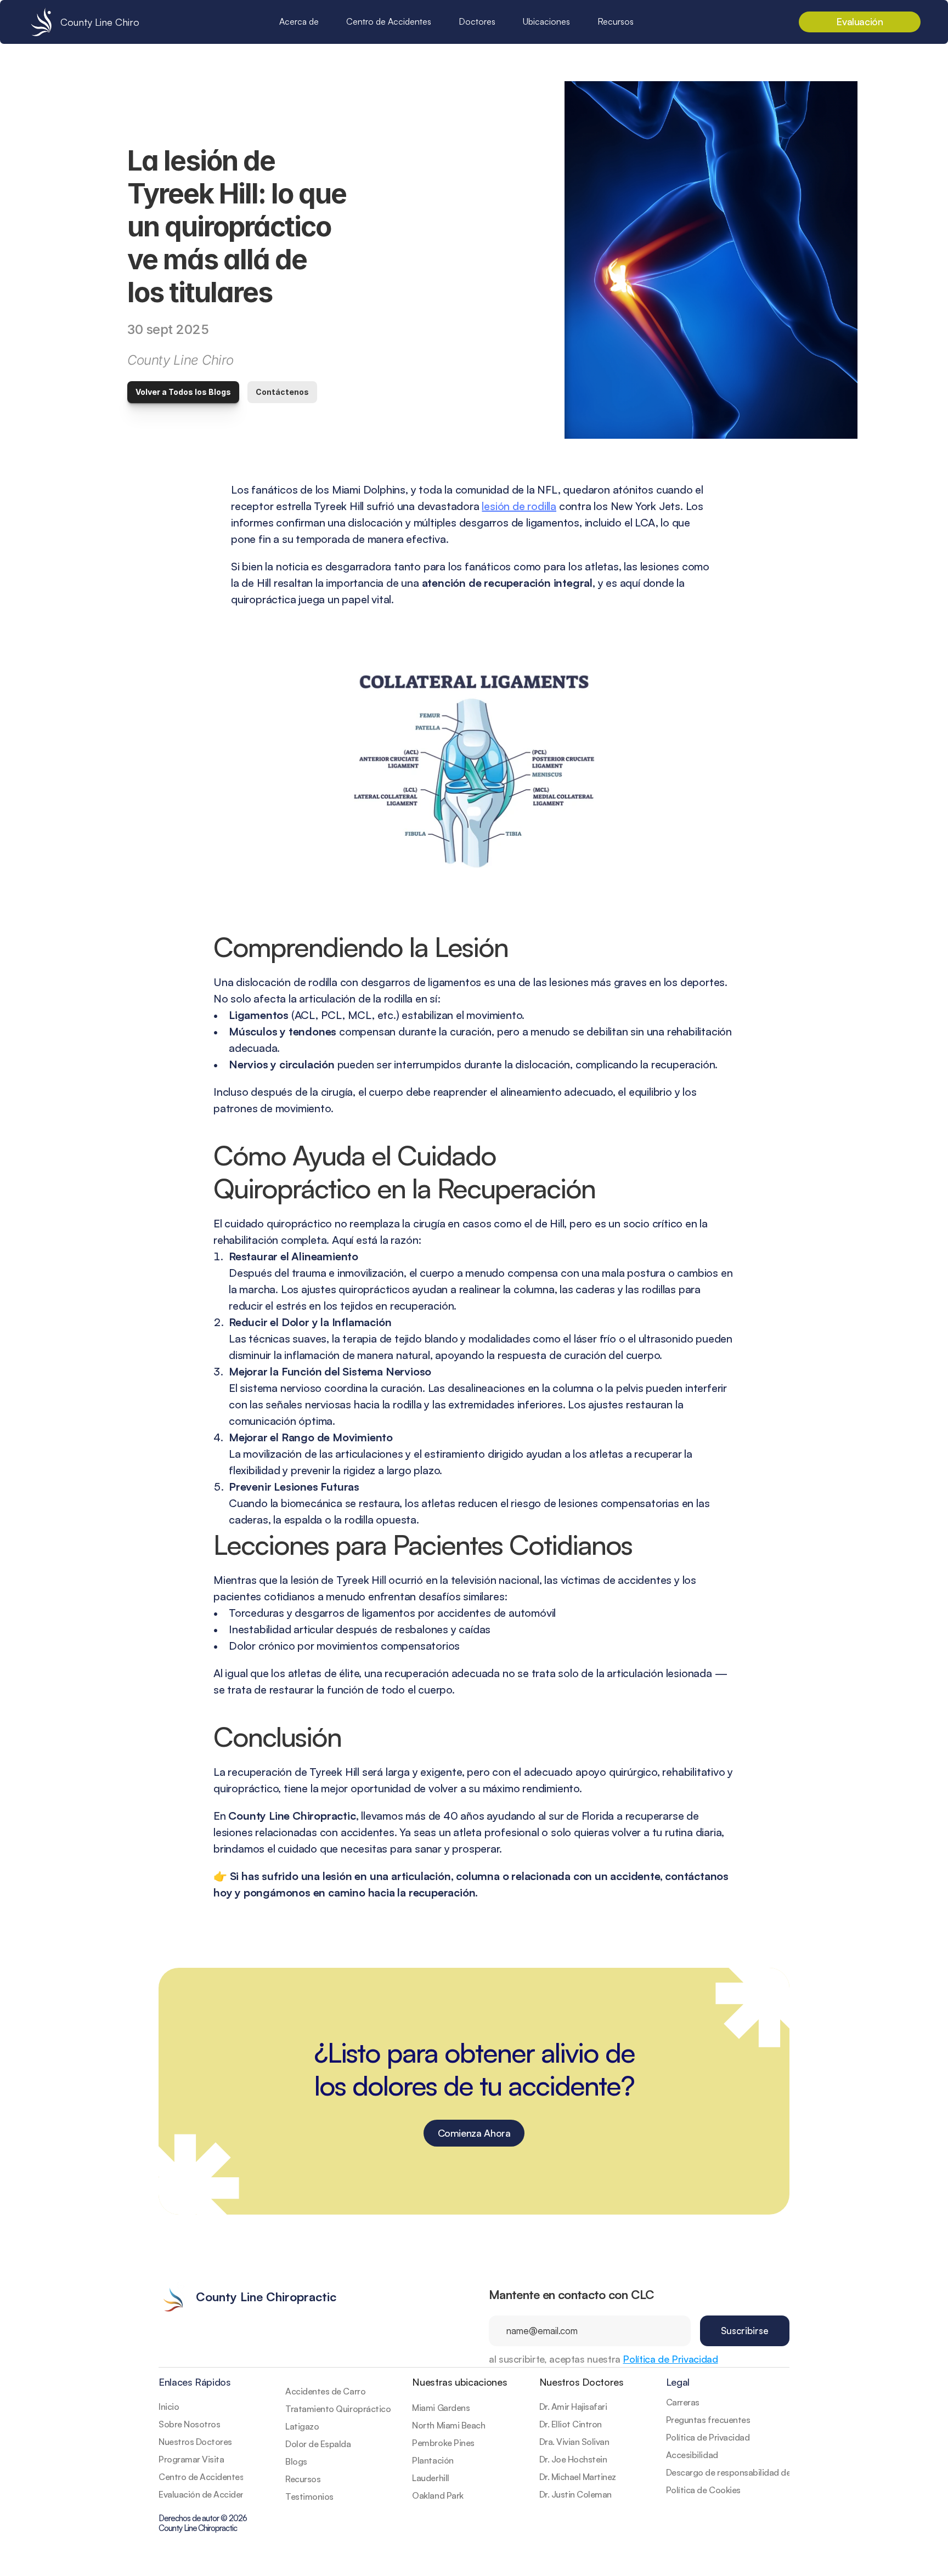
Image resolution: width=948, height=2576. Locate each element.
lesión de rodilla (519, 506)
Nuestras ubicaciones (459, 2382)
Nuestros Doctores (582, 2382)
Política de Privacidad (670, 2359)
